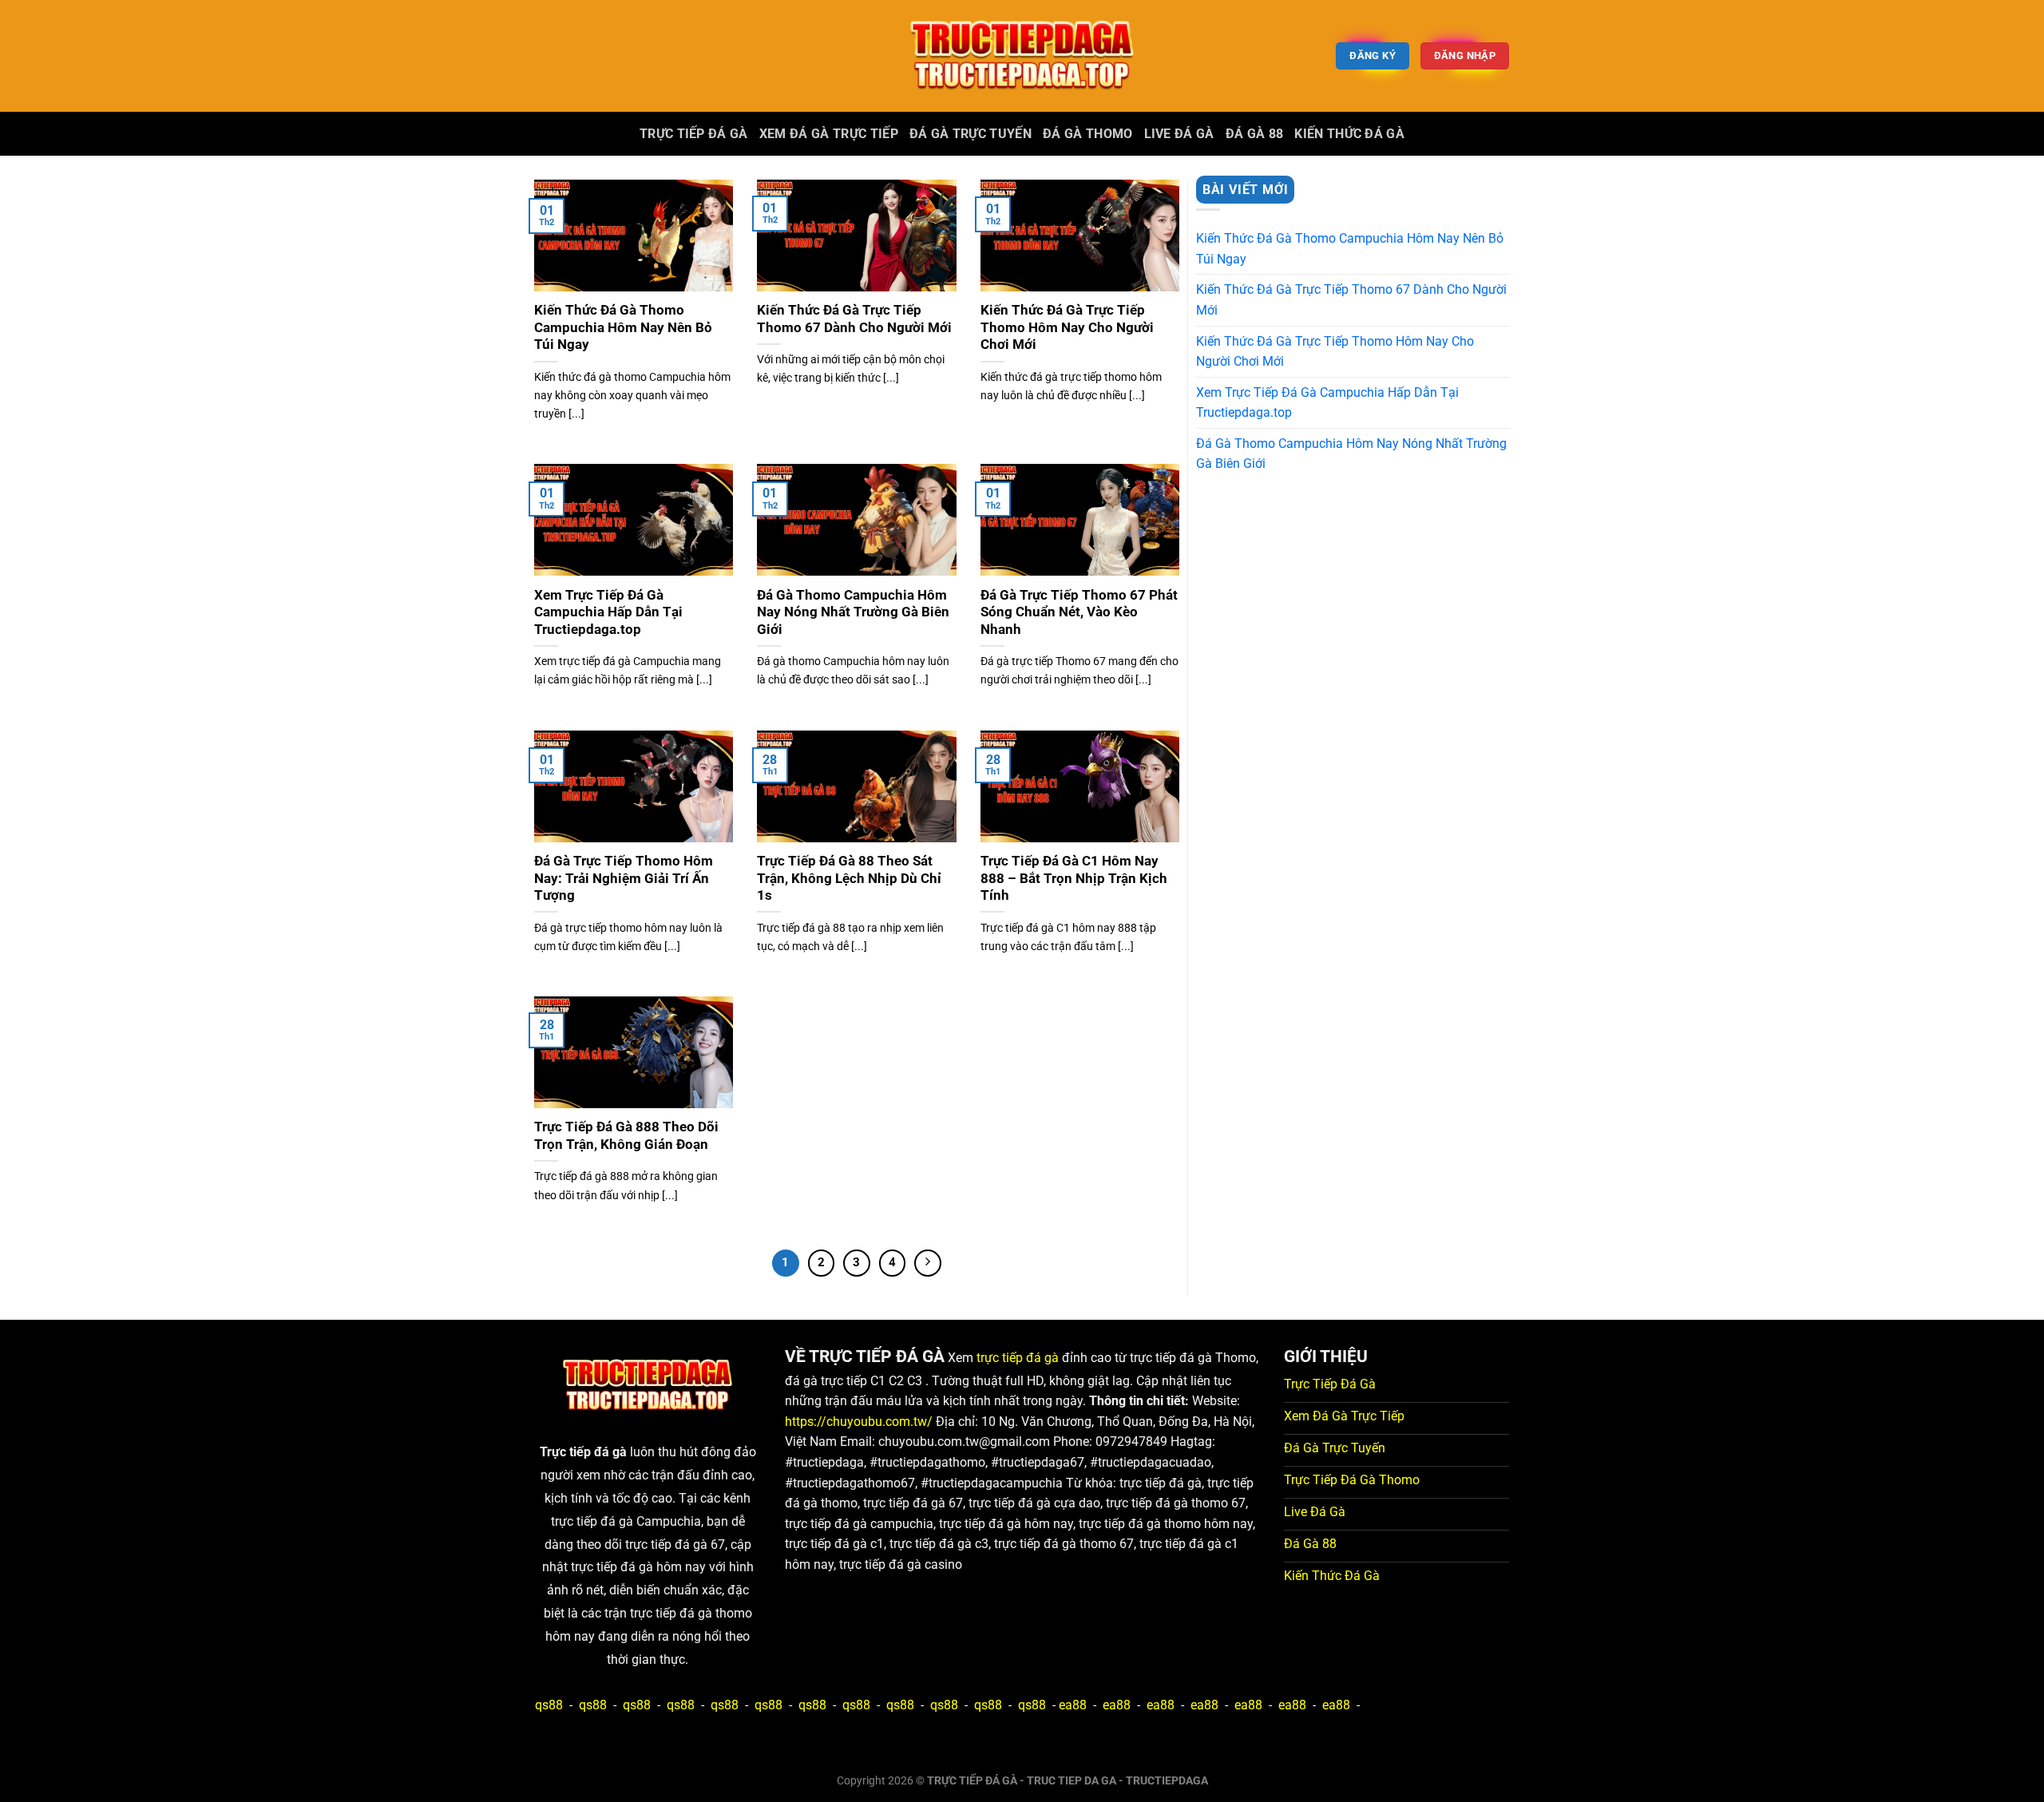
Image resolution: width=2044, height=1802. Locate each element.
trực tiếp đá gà (1018, 1358)
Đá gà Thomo (1088, 134)
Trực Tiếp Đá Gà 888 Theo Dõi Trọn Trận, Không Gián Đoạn (626, 1136)
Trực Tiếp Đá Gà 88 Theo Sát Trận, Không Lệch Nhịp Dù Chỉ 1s (849, 878)
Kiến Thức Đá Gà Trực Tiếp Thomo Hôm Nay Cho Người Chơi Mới (1067, 327)
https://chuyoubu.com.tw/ (859, 1422)
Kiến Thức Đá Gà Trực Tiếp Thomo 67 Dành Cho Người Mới (854, 319)
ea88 (1073, 1705)
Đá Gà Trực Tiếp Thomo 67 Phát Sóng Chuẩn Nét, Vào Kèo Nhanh (1079, 612)
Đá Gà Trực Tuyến (971, 134)
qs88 (549, 1705)
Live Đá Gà (1179, 134)
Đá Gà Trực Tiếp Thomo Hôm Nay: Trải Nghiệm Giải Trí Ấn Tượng (624, 878)
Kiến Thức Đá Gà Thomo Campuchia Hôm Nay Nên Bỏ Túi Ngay (623, 327)
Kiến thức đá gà (1349, 134)
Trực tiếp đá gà (694, 134)
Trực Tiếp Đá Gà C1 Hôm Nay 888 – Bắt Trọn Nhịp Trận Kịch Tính (1074, 878)
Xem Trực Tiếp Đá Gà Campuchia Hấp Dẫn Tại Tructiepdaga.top (608, 612)
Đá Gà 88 (1255, 134)
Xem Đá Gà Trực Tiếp (829, 134)
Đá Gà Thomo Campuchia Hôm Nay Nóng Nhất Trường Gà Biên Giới (853, 612)
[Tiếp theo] (928, 1263)
